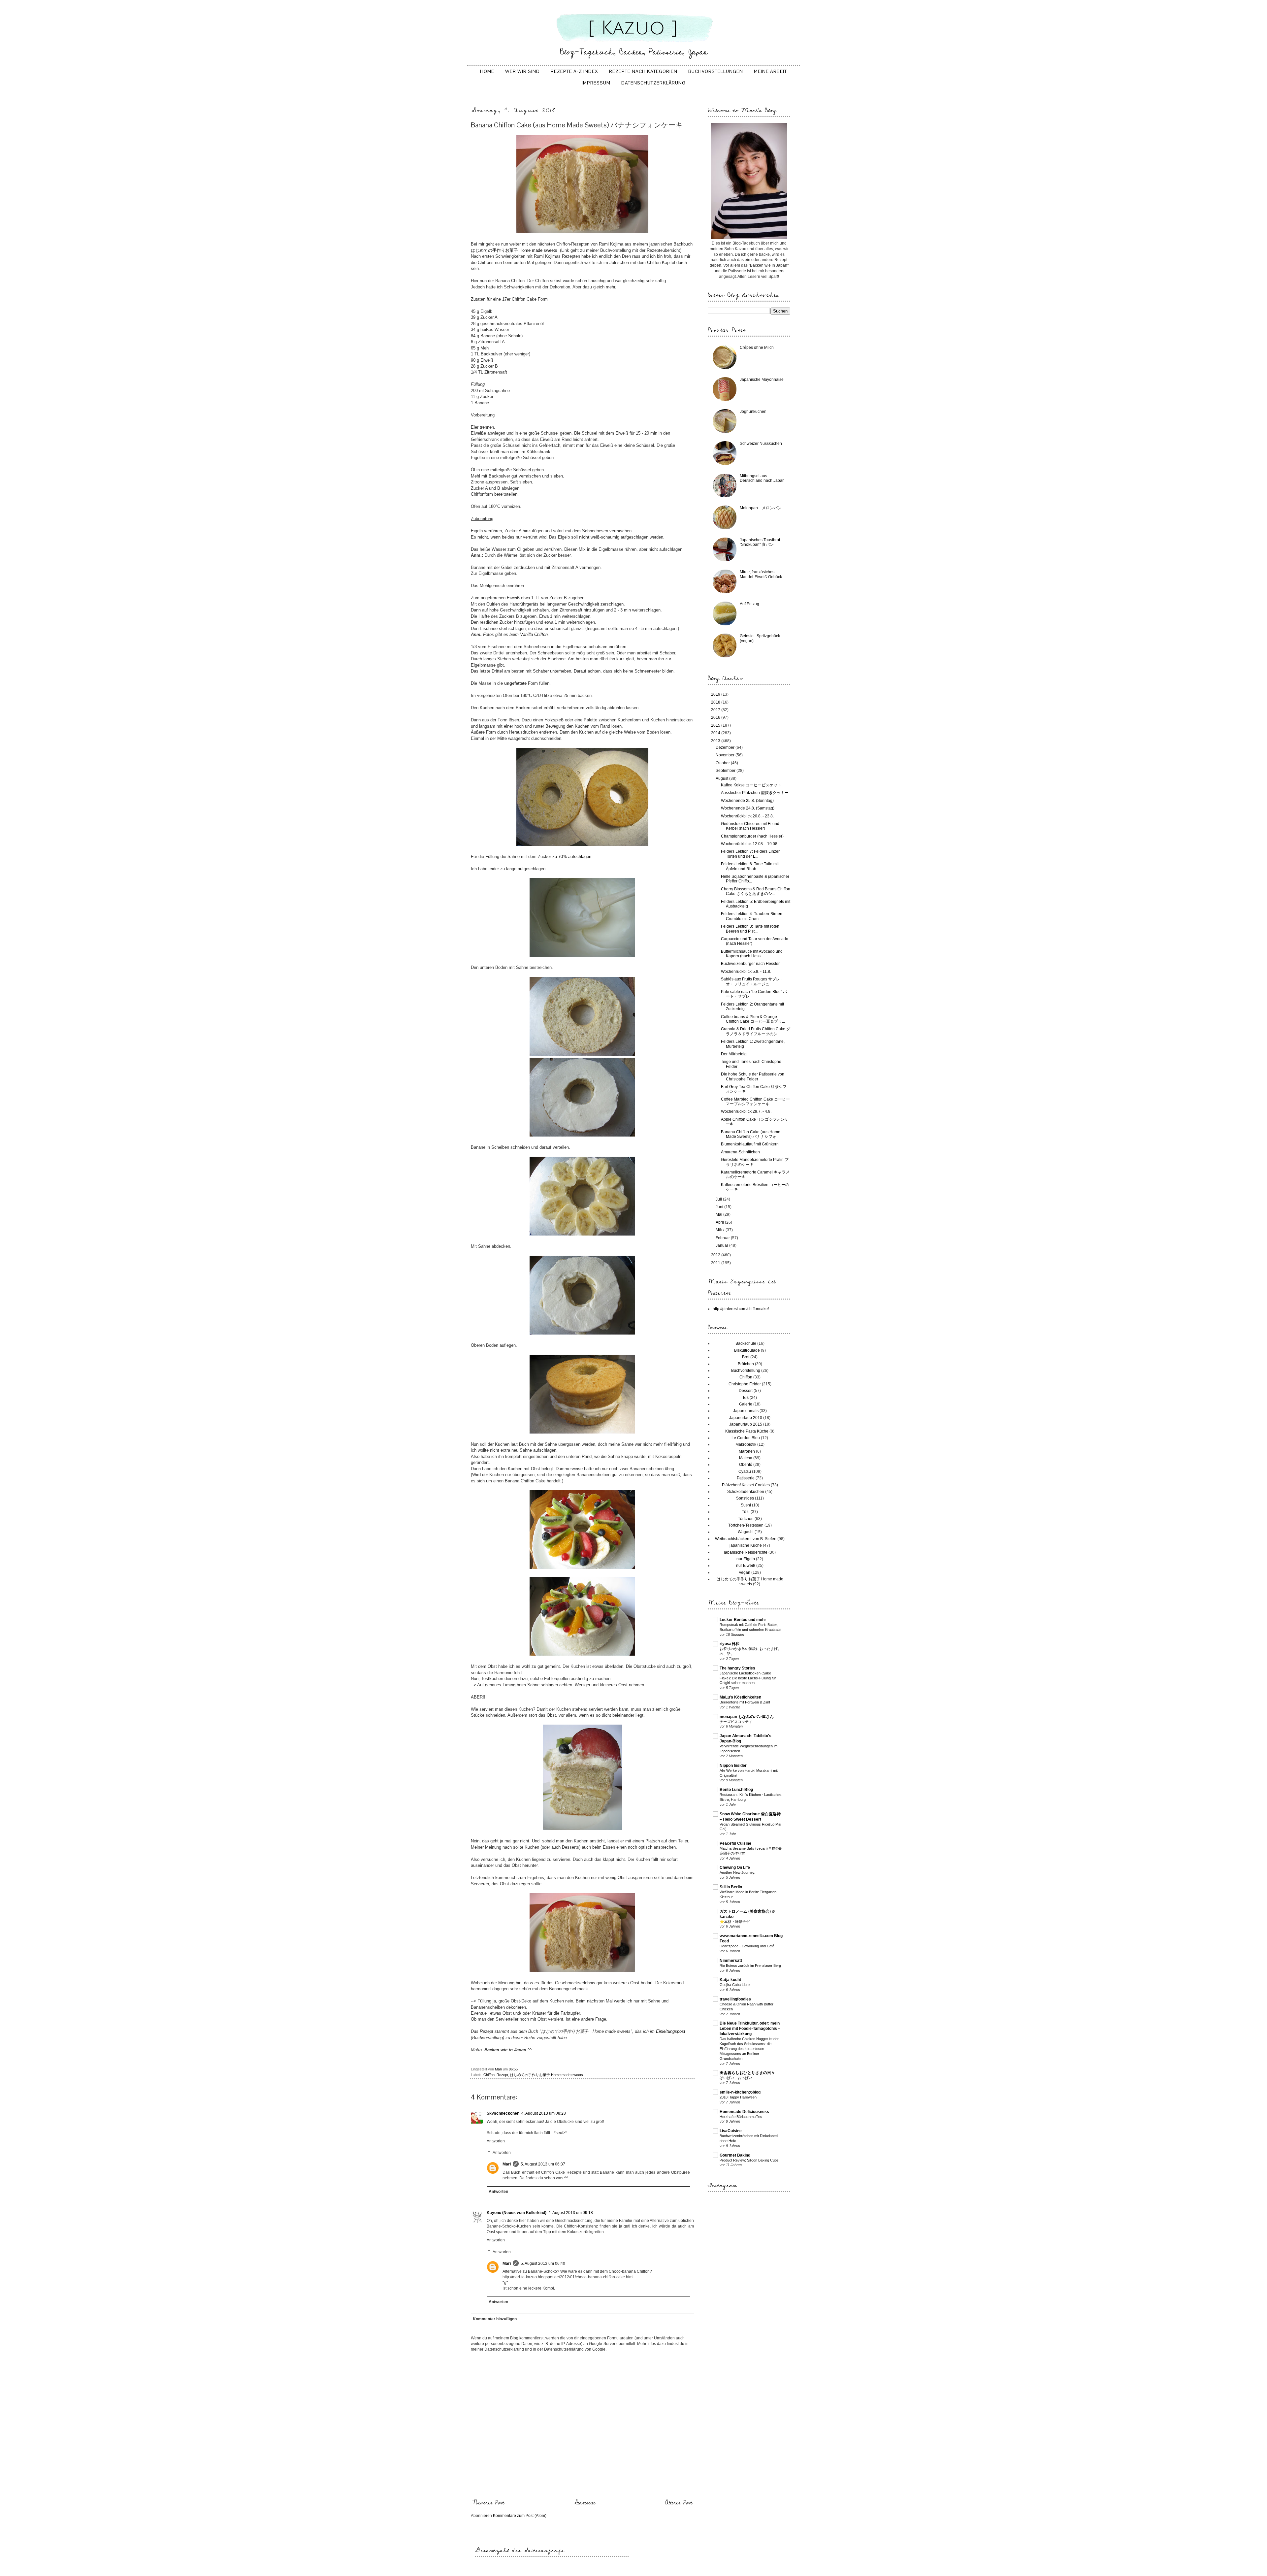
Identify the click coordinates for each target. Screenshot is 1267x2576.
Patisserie (746, 1478)
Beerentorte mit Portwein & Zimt (745, 1702)
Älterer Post (679, 2503)
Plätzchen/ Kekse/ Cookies (746, 1485)
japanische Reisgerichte (746, 1552)
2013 (716, 741)
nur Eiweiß (746, 1566)
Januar (722, 1245)
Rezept (502, 2075)
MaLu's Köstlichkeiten (740, 1697)
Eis (746, 1398)
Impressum (596, 83)
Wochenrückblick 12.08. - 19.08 (749, 844)
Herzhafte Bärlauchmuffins (741, 2117)
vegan (745, 1572)
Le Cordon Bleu (746, 1438)
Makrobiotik (746, 1444)
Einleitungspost (671, 2031)
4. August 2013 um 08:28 (544, 2113)
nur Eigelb (746, 1559)
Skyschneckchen (503, 2113)
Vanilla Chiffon (534, 634)
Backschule (746, 1343)
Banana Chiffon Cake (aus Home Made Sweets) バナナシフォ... (751, 1134)
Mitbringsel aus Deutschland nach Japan (762, 478)
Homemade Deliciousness (744, 2112)
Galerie (746, 1404)
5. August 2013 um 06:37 (543, 2164)
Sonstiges (745, 1498)
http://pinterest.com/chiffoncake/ (741, 1309)
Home (487, 71)
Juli (719, 1199)
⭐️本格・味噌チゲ (735, 1922)
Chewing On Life (735, 1867)
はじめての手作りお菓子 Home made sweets (514, 250)
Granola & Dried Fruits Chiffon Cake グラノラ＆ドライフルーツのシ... (756, 1031)
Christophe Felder (745, 1384)
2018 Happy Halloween (738, 2097)
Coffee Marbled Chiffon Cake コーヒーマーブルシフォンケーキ (755, 1102)
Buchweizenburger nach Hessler (750, 964)
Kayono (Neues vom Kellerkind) (517, 2213)
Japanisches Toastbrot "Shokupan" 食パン (760, 542)
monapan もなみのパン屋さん (747, 1717)
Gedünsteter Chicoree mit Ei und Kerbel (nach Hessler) (750, 826)
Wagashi (746, 1532)
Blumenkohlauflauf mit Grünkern (750, 1144)
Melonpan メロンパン (761, 508)
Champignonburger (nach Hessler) (752, 836)
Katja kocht (730, 1980)
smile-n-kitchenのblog (740, 2092)
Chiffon (489, 2075)
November (726, 755)
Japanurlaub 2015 (746, 1424)
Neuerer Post (488, 2503)
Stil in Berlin (731, 1887)
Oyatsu (745, 1471)
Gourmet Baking (735, 2155)
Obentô (746, 1465)
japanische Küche (746, 1545)
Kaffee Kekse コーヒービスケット (751, 785)
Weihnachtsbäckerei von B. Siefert (746, 1539)
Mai (719, 1214)
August (722, 778)
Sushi (746, 1505)
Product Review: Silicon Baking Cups (749, 2160)
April (720, 1222)
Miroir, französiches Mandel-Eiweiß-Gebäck (761, 574)
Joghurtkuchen (753, 412)
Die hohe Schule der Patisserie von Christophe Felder (753, 1076)
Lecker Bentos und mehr (743, 1620)
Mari (507, 2164)
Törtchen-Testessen (746, 1525)
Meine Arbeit (770, 71)
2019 (716, 694)
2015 (716, 725)
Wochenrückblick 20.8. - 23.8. (747, 816)
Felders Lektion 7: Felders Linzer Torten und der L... (750, 854)
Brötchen (746, 1364)
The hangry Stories (737, 1668)
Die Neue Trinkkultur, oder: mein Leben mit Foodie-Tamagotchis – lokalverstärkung (750, 2029)
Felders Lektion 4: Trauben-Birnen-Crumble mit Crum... (752, 916)
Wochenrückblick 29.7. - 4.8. (746, 1111)
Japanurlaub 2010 (746, 1418)
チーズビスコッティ (736, 1722)
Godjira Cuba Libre (735, 1985)
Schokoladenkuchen (746, 1492)
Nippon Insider (733, 1766)
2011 (716, 1263)
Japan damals (746, 1411)
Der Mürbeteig (734, 1054)
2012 (716, 1255)
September (726, 771)
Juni (720, 1207)
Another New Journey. (737, 1872)
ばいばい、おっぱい (736, 2078)
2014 (716, 733)
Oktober (723, 763)
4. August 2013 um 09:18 (571, 2213)
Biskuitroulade (747, 1350)
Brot (746, 1357)
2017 (716, 710)
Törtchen (746, 1519)
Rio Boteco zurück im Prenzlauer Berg (750, 1965)
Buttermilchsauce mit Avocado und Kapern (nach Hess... (752, 954)
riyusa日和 (730, 1644)
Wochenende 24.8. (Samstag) (748, 808)
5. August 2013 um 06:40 (543, 2263)
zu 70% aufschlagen (572, 857)
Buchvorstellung (746, 1371)
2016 (716, 717)
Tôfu (746, 1512)
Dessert (746, 1391)
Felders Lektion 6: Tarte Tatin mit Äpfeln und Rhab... (750, 866)
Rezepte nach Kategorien (643, 71)
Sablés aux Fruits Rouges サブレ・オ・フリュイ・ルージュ (752, 981)
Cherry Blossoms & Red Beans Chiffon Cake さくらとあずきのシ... (756, 891)
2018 (716, 702)
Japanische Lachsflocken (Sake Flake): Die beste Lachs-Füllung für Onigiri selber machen (748, 1678)
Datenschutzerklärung (653, 83)
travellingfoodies (735, 1999)
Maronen (747, 1451)
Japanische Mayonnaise (762, 380)
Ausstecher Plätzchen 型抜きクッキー (755, 793)
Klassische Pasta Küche (747, 1431)
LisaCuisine (731, 2131)
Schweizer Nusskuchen (761, 444)
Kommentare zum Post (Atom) (520, 2516)
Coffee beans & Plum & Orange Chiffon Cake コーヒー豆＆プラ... (753, 1019)
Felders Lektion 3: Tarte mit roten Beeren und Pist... (750, 929)
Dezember (726, 747)
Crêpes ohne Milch (757, 347)
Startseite (585, 2503)
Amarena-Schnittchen (740, 1152)
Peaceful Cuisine (735, 1843)
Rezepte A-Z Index (574, 71)
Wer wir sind (522, 71)
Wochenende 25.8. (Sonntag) (747, 801)
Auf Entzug (749, 604)
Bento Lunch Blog (736, 1790)
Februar (723, 1238)
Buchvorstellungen (716, 71)
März (721, 1230)
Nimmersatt (731, 1961)
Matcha (746, 1458)
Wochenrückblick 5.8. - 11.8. (746, 972)
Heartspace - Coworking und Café (747, 1946)
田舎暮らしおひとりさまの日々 (747, 2073)
